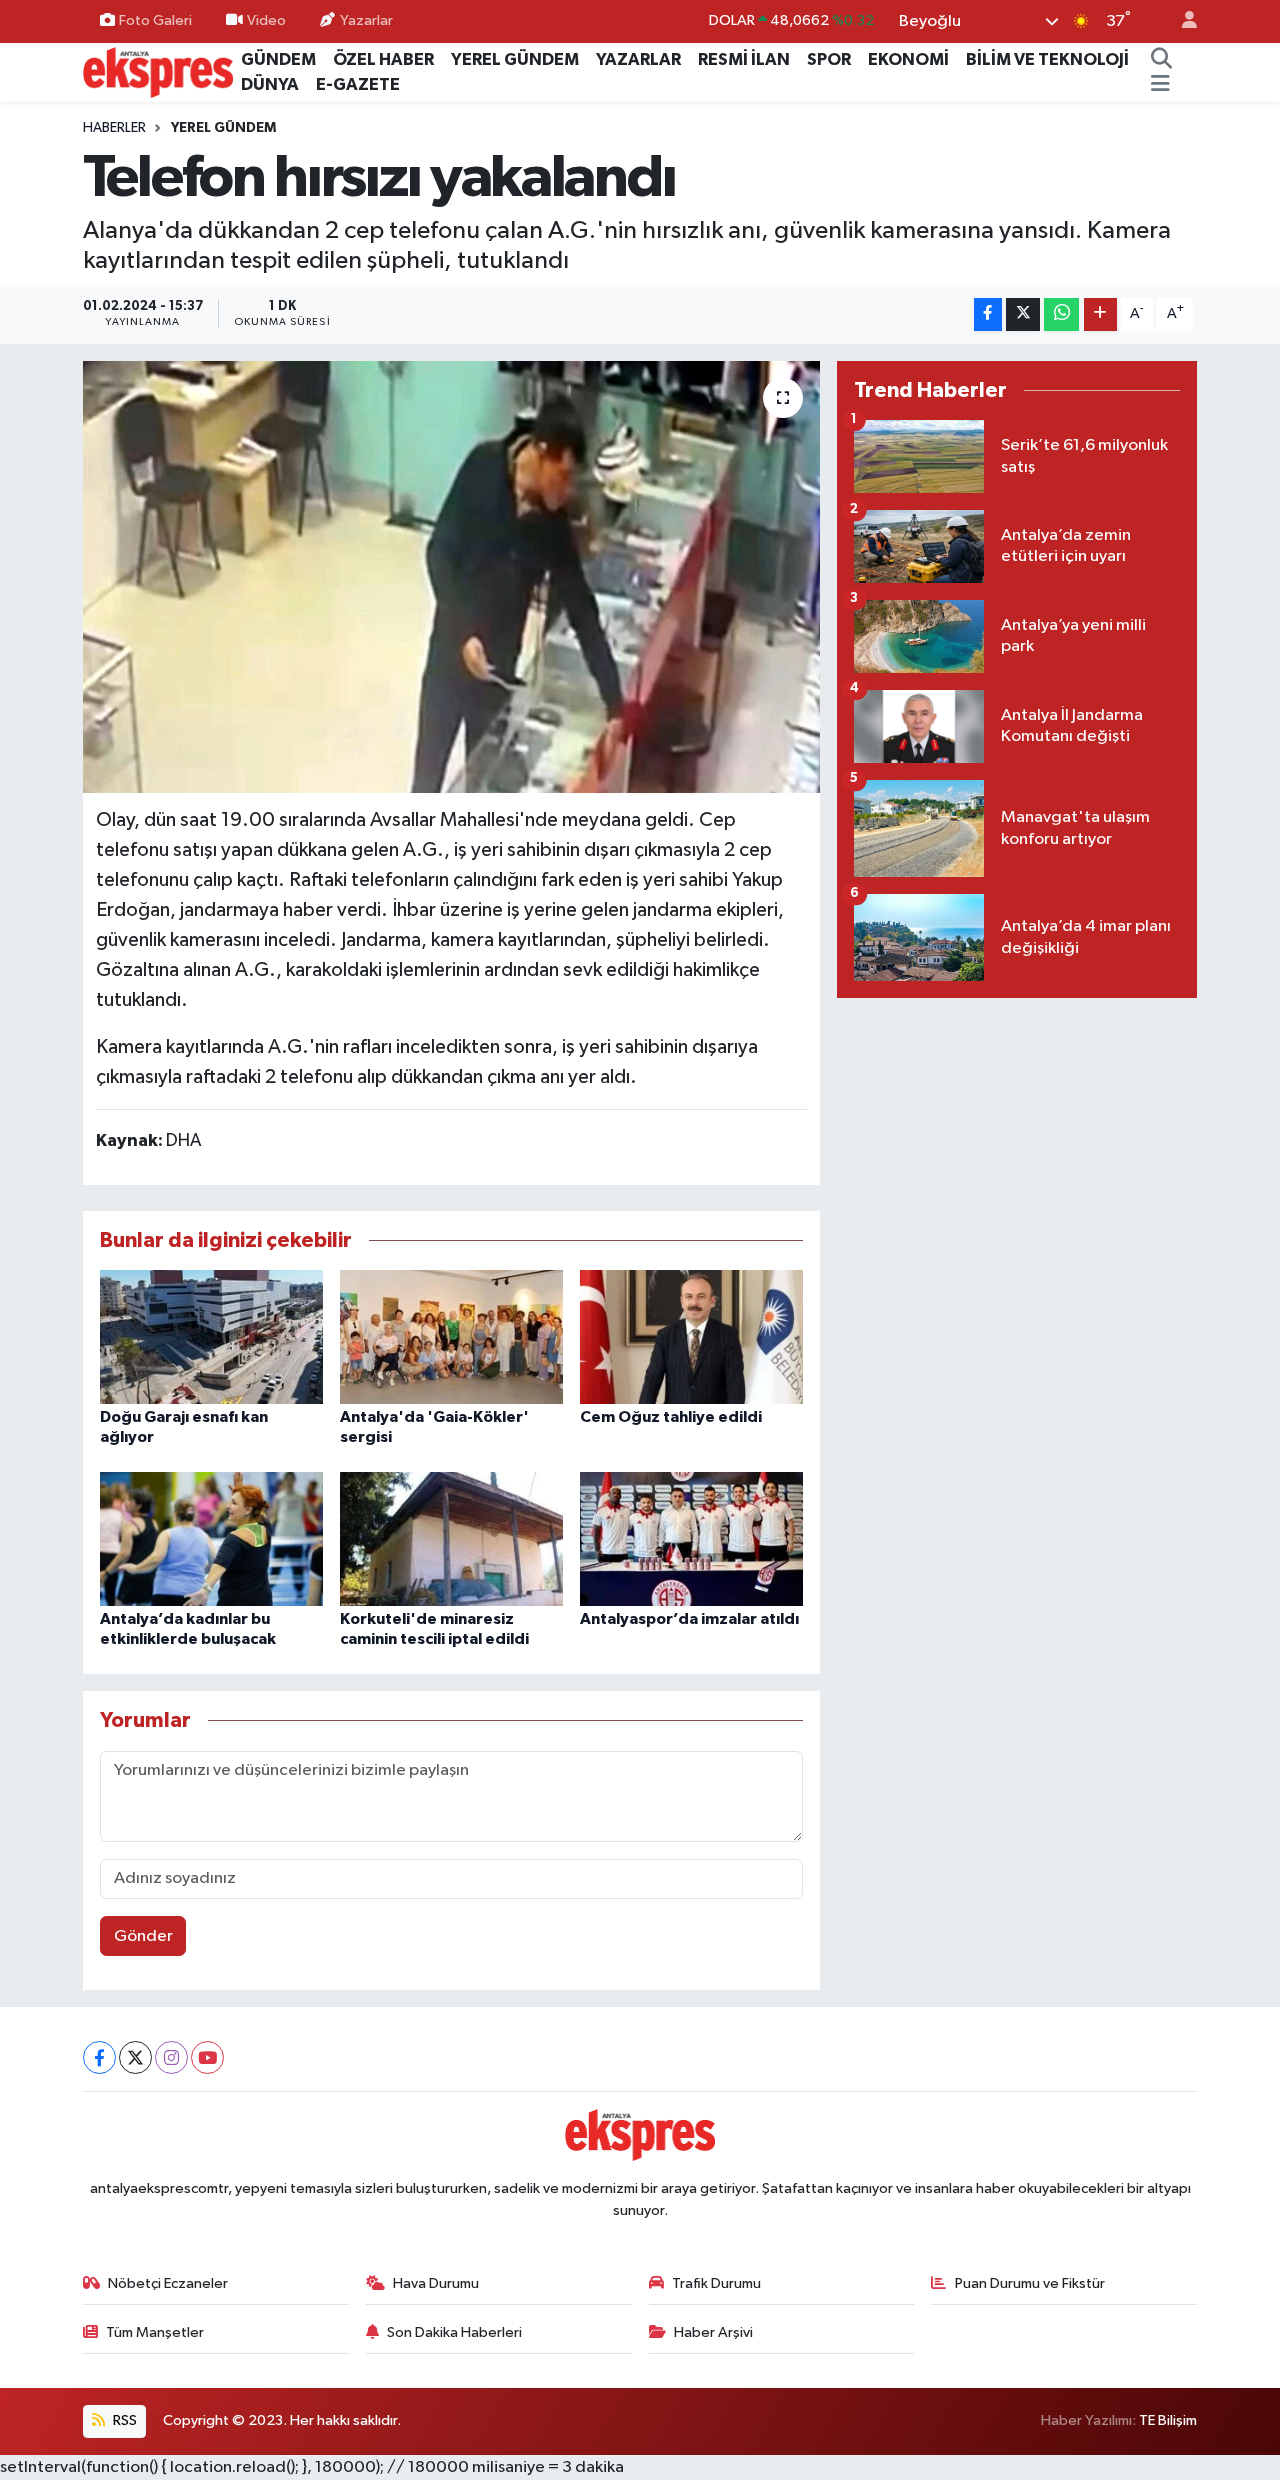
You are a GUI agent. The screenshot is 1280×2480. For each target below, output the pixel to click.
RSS (123, 2420)
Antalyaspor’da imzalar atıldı (689, 1619)
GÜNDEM (278, 59)
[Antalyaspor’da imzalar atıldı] (691, 1538)
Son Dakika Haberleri (454, 2332)
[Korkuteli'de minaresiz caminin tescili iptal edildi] (451, 1538)
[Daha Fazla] (1100, 314)
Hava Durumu (436, 2283)
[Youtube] (207, 2057)
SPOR (829, 59)
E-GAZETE (358, 84)
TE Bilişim (1168, 2420)
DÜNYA (270, 84)
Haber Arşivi (713, 2332)
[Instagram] (171, 2057)
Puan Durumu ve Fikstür (1030, 2283)
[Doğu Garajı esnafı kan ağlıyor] (211, 1336)
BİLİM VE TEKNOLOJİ (1047, 59)
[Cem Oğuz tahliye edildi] (691, 1336)
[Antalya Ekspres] (158, 71)
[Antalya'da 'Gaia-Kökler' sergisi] (451, 1336)
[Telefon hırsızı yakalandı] (451, 577)
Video (266, 20)
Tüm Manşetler (155, 2332)
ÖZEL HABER (383, 59)
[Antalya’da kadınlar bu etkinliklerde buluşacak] (211, 1538)
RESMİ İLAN (744, 59)
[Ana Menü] (1160, 85)
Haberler (114, 128)
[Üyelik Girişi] (1181, 21)
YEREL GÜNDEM (515, 59)
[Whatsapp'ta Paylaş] (1061, 314)
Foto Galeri (155, 20)
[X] (135, 2057)
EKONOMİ (908, 59)
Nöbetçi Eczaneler (168, 2283)
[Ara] (1161, 60)
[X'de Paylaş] (1023, 314)
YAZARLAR (638, 59)
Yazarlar (366, 20)
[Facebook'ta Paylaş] (988, 314)
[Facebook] (99, 2057)
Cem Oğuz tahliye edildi (671, 1417)
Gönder (143, 1936)
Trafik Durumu (716, 2283)
